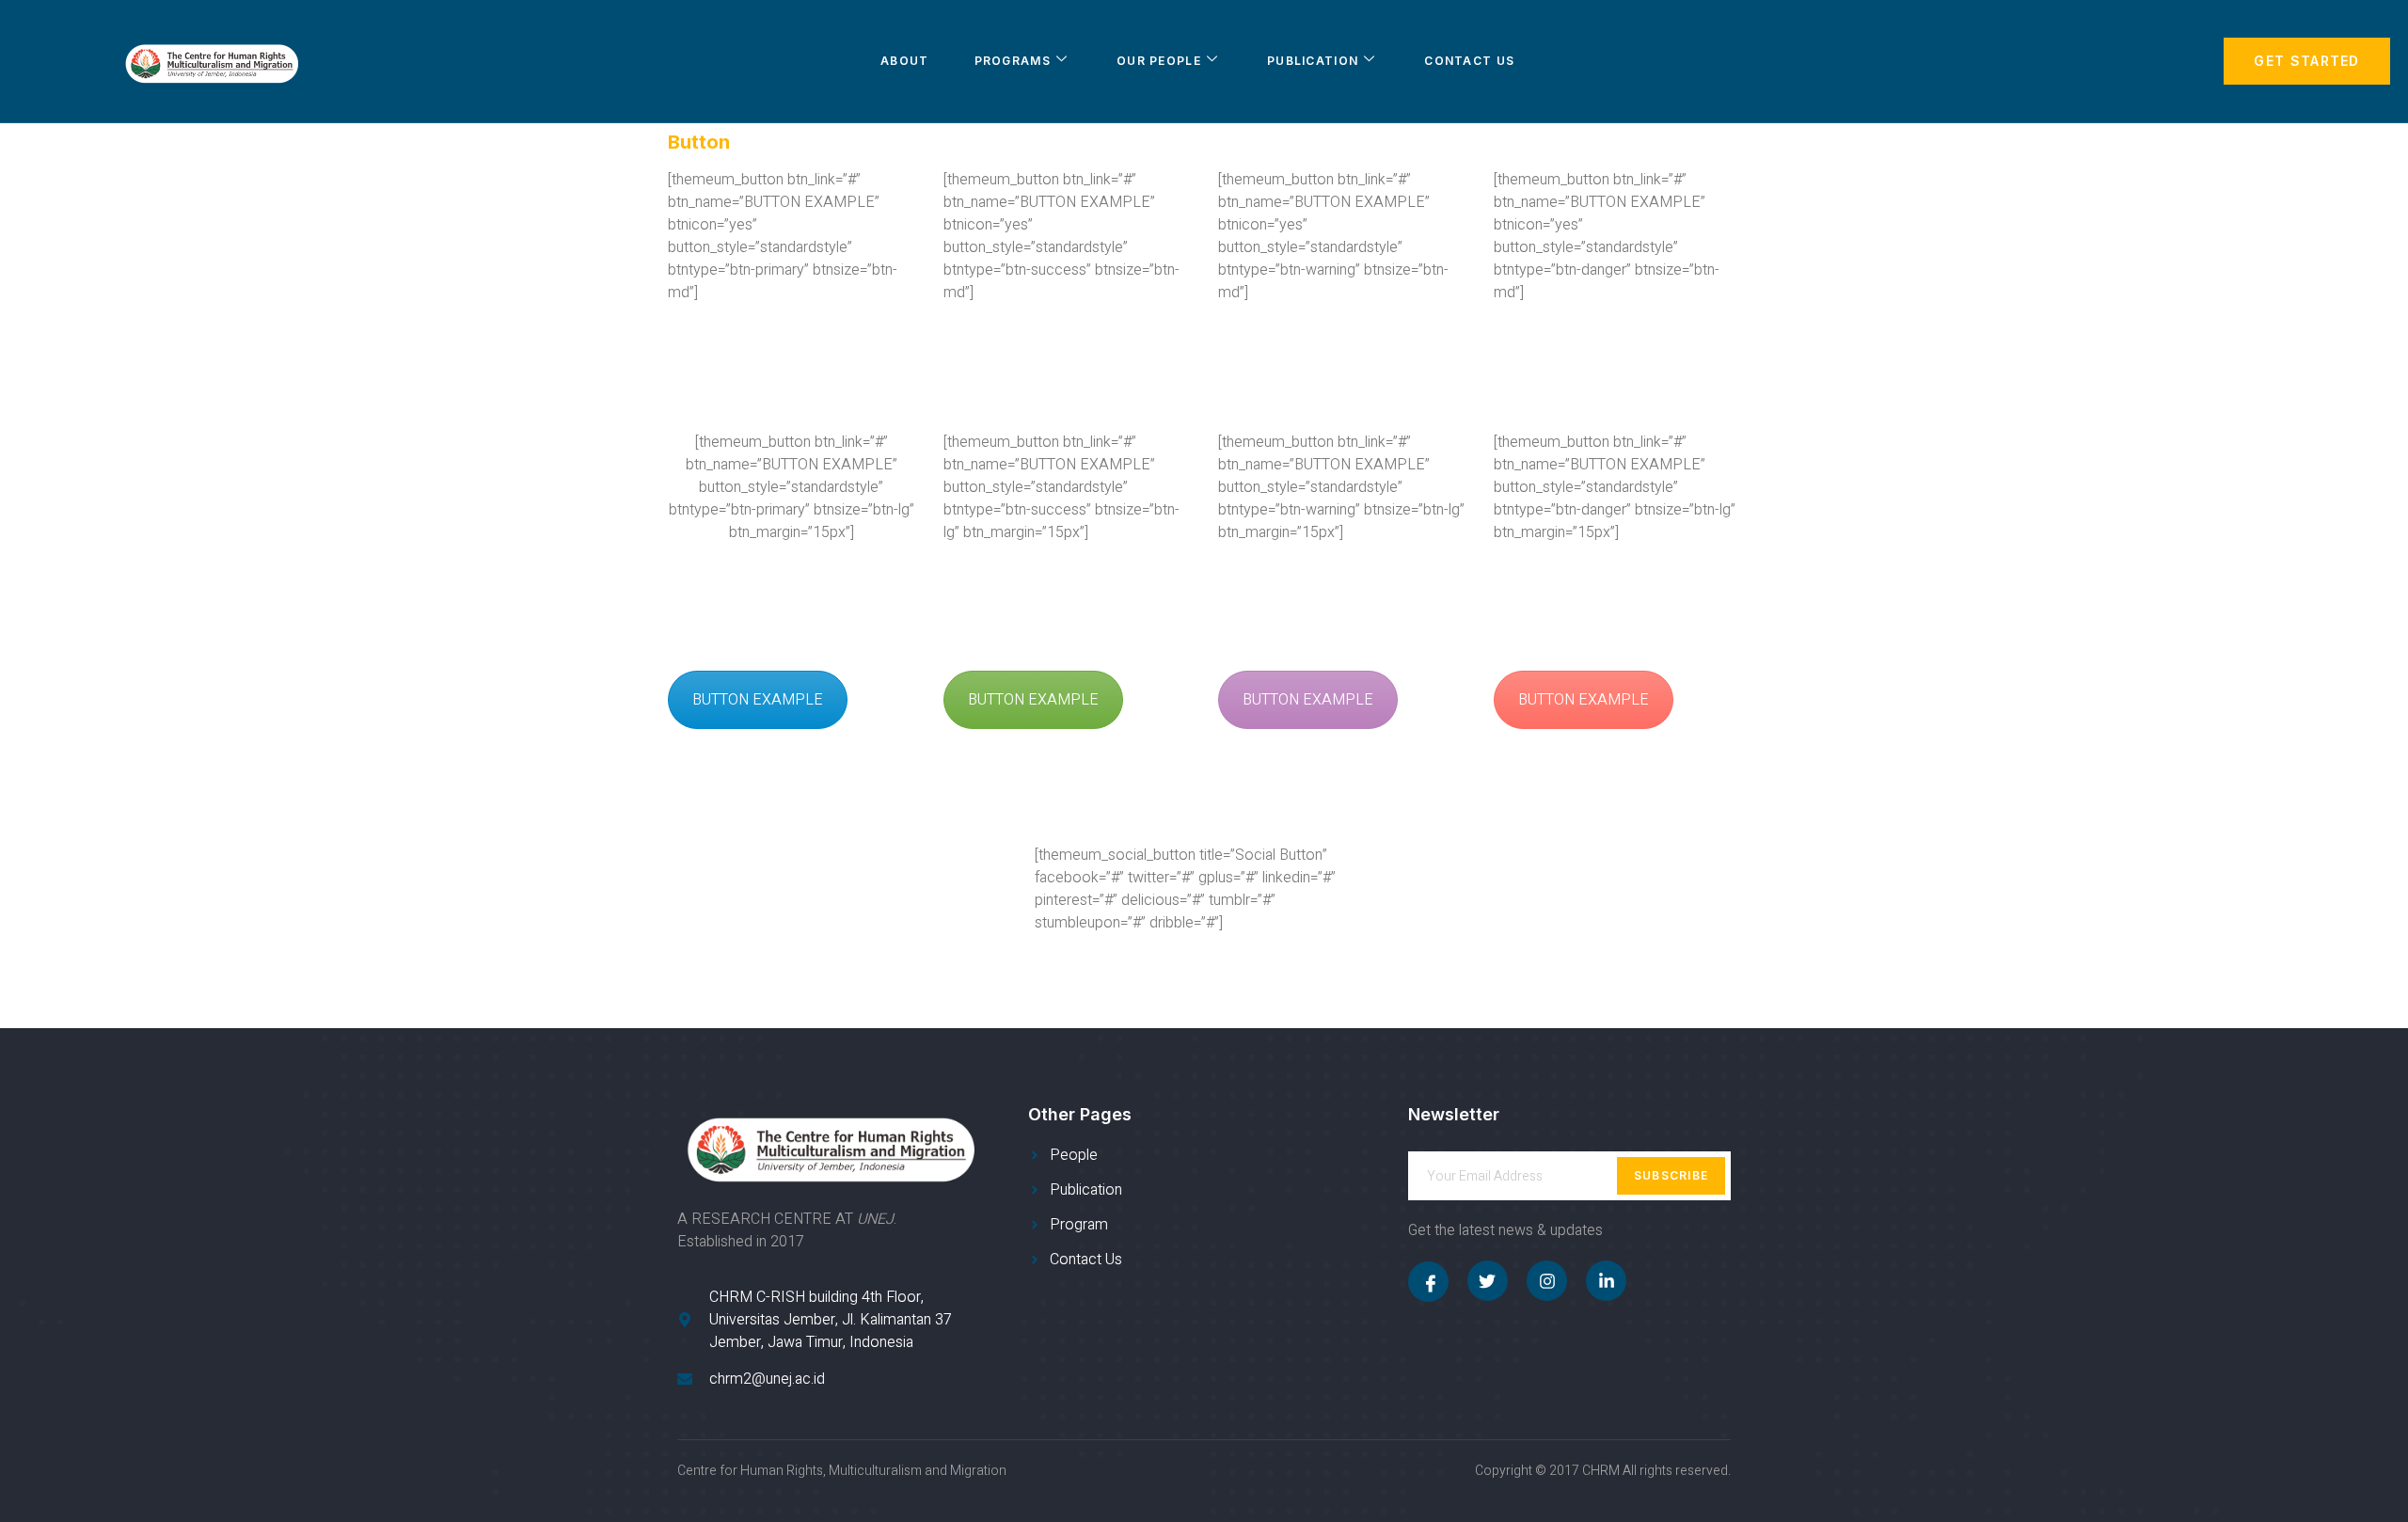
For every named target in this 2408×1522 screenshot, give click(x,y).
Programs (1013, 61)
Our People (1159, 61)
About (905, 61)
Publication (1313, 61)
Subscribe (1671, 1175)
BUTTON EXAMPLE (758, 700)
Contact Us (1469, 61)
